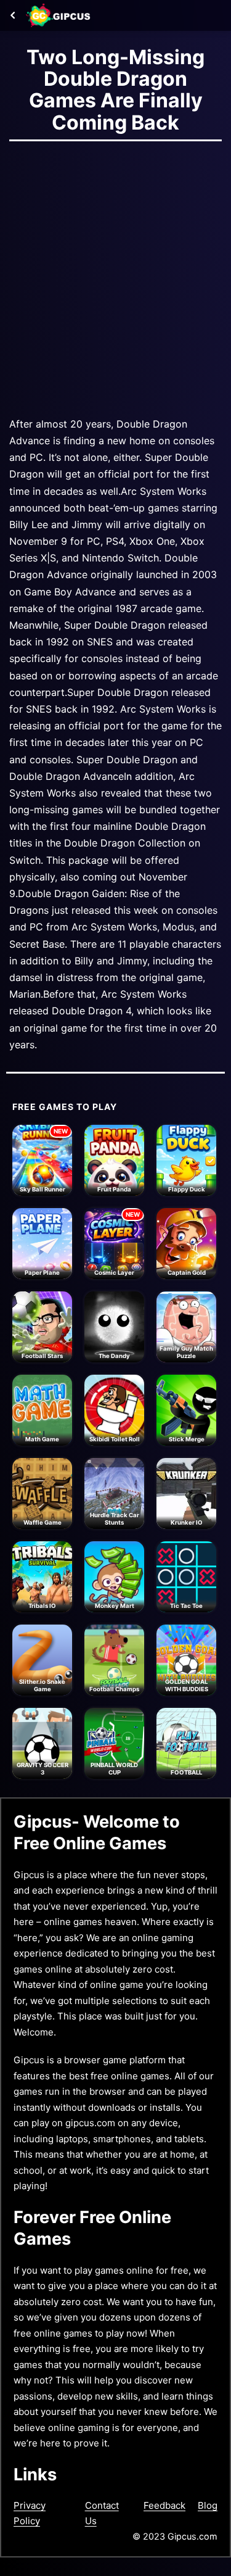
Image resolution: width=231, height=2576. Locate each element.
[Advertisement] (115, 275)
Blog (208, 2505)
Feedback (164, 2505)
